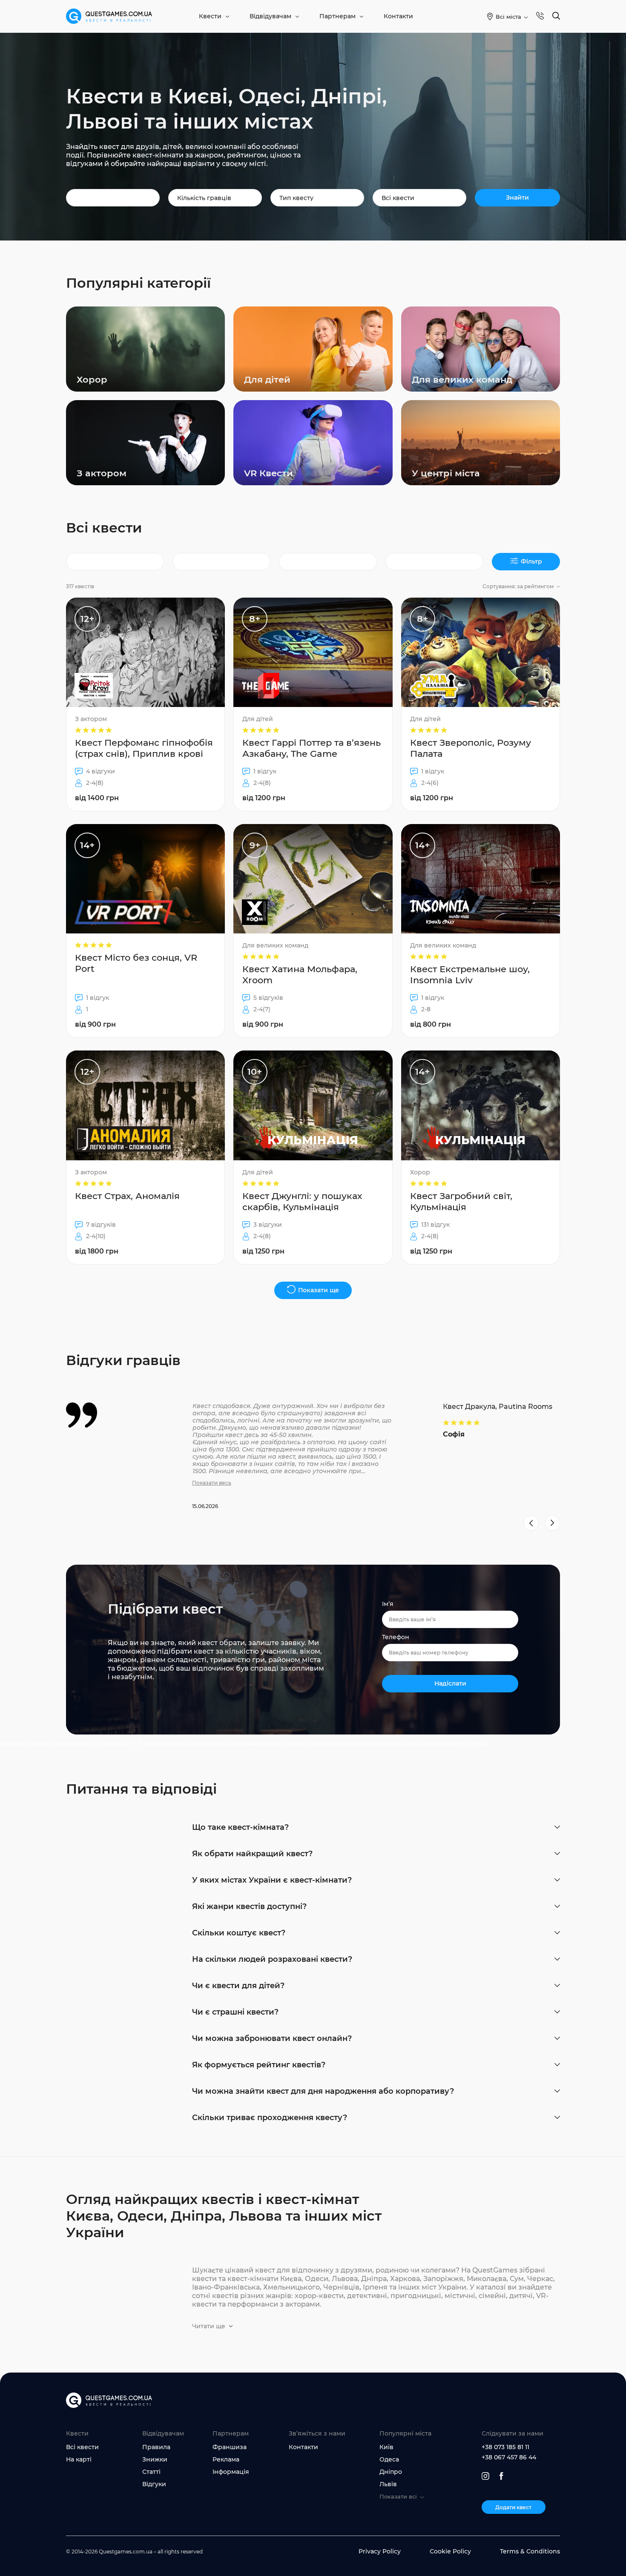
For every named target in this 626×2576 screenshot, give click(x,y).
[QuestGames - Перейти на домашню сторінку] (109, 16)
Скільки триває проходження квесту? (270, 2118)
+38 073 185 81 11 (505, 2447)
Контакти (398, 16)
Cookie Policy (450, 2551)
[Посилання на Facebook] (502, 2476)
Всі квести (82, 2447)
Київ (386, 2447)
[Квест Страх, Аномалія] (145, 1157)
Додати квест (513, 2507)
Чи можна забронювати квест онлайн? (272, 2038)
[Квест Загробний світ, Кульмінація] (481, 1157)
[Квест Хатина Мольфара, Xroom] (313, 931)
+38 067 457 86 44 (509, 2457)
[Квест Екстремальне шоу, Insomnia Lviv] (481, 931)
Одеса (389, 2459)
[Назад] (531, 1523)
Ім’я (388, 1604)
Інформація (231, 2472)
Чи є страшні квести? (235, 2012)
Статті (151, 2472)
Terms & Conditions (530, 2551)
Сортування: (518, 586)
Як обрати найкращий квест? (252, 1854)
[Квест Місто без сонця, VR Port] (145, 931)
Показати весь (212, 1483)
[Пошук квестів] (556, 16)
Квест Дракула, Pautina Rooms (498, 1407)
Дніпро (391, 2472)
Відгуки (154, 2484)
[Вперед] (552, 1523)
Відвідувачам (270, 16)
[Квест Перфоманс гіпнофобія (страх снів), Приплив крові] (145, 704)
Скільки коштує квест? (239, 1933)
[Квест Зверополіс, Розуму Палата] (481, 704)
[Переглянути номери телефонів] (540, 16)
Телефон (396, 1637)
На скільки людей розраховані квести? (272, 1959)
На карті (79, 2459)
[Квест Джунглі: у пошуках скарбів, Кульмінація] (313, 1157)
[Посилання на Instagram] (485, 2476)
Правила (156, 2447)
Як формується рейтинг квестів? (259, 2065)
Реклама (226, 2459)
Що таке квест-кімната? (240, 1827)
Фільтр (531, 561)
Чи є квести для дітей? (238, 1986)
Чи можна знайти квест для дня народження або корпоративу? (323, 2091)
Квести (210, 16)
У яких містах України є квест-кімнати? (272, 1880)
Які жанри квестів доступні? (249, 1906)
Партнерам (337, 16)
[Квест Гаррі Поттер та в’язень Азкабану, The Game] (313, 704)
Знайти (517, 197)
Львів (388, 2484)
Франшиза (230, 2447)
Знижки (155, 2459)
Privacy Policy (380, 2551)
